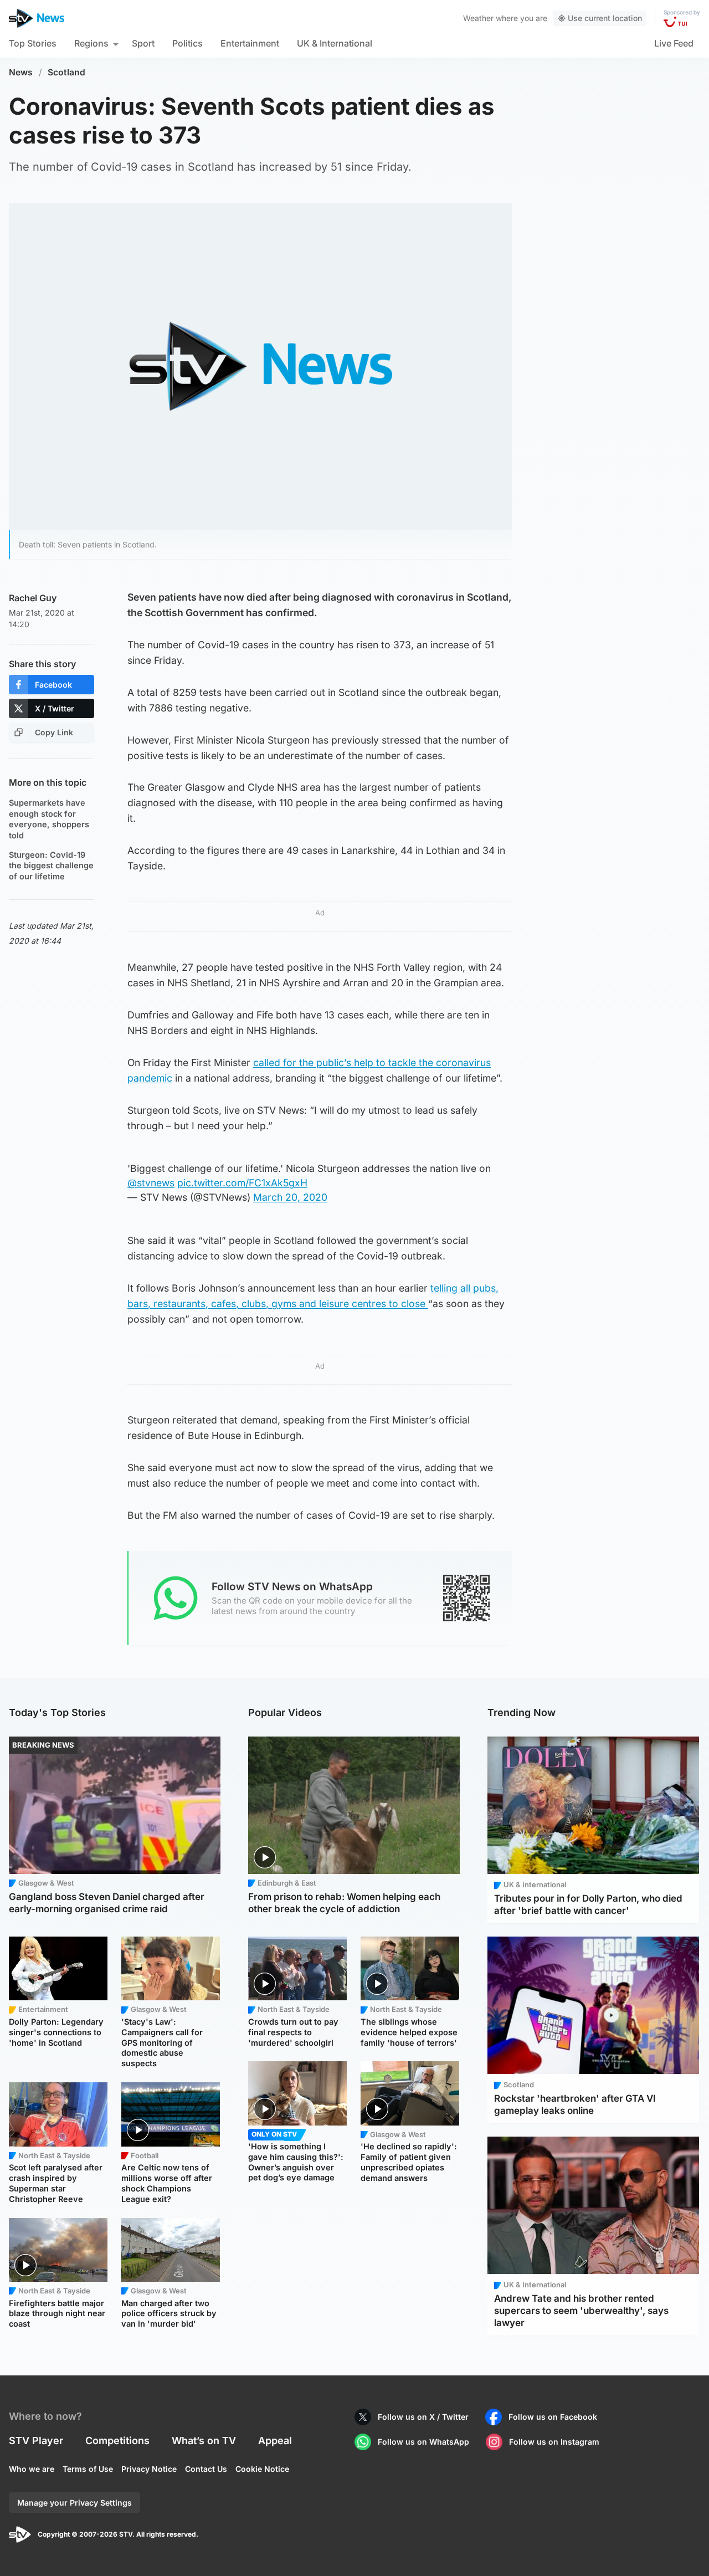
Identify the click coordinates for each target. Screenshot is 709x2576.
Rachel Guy (33, 598)
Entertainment (250, 43)
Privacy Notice (149, 2469)
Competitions (117, 2441)
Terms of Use (88, 2469)
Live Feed (674, 43)
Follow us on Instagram (554, 2442)
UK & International (335, 43)
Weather (478, 18)
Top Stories (33, 43)
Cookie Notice (262, 2469)
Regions (91, 43)
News (21, 72)
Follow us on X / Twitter (423, 2417)
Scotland (66, 72)
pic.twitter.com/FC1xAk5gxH (242, 1183)
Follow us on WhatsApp (423, 2442)
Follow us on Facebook (553, 2417)
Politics (187, 43)
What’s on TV (204, 2441)
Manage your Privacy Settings (75, 2503)
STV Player (36, 2441)
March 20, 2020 (290, 1197)
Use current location (605, 18)
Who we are (32, 2469)
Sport (143, 43)
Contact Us (206, 2469)
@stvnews (151, 1183)
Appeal (275, 2441)
